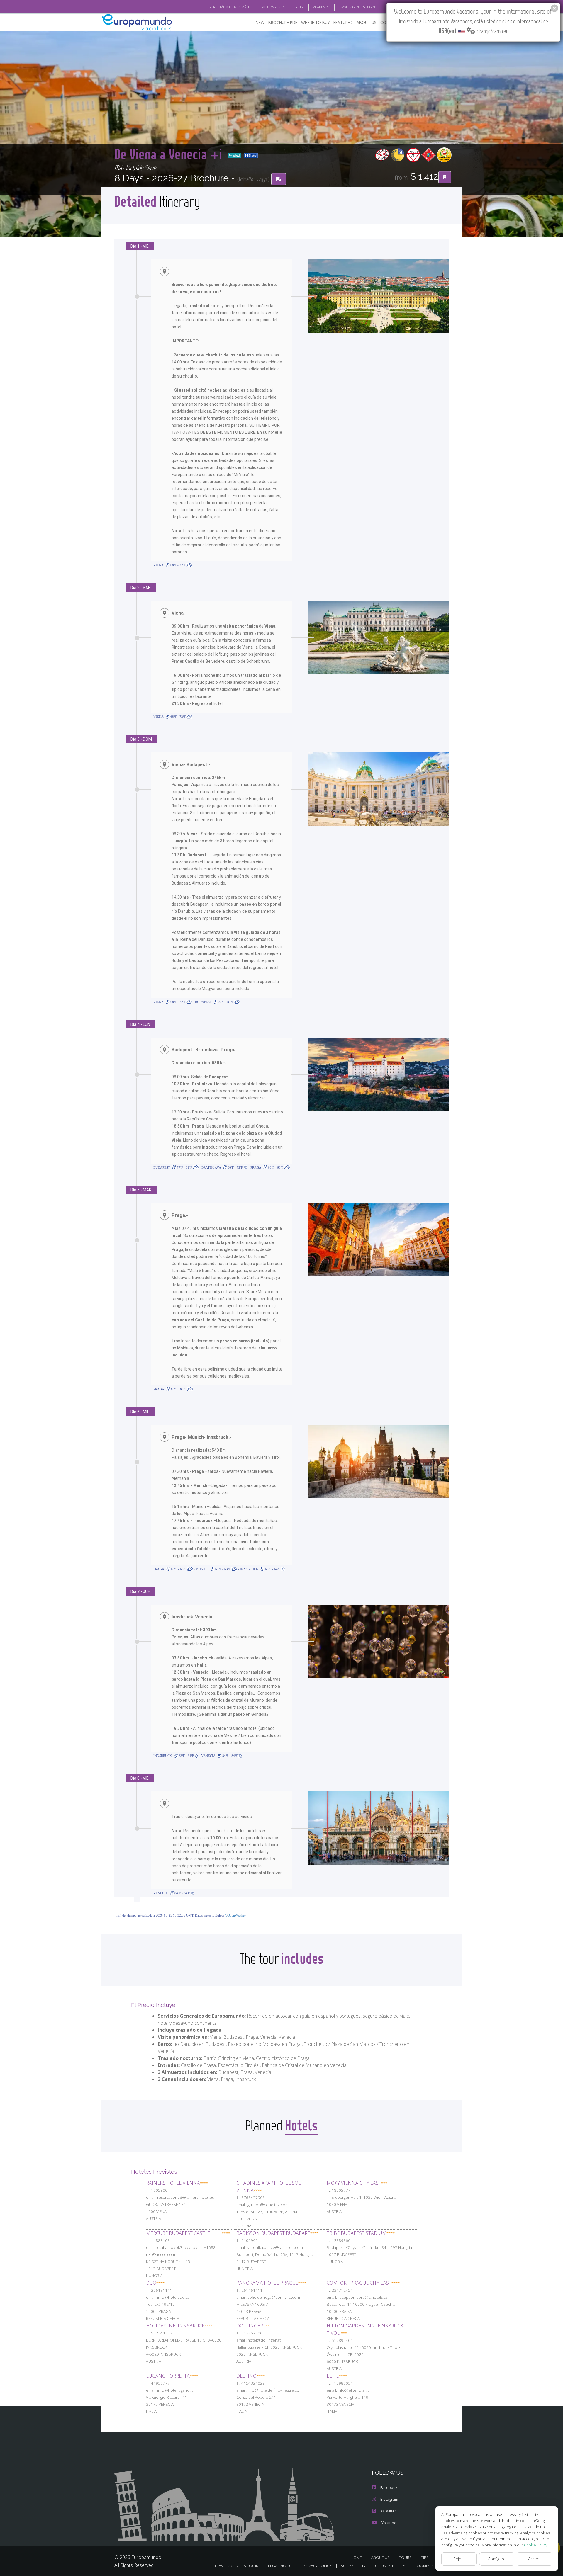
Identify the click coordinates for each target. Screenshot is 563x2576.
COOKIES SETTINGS (431, 2566)
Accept (535, 2559)
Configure (497, 2559)
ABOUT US (367, 22)
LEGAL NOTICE (281, 2566)
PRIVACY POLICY (317, 2566)
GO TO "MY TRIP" (273, 7)
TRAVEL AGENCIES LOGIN (357, 7)
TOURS (405, 2558)
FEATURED (343, 22)
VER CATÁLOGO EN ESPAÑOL (230, 7)
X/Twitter (388, 2511)
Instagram (389, 2499)
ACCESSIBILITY (353, 2566)
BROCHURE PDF (283, 22)
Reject (459, 2559)
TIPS (425, 2558)
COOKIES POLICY (390, 2566)
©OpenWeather (235, 1915)
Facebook (389, 2487)
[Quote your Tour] (445, 177)
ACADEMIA (321, 7)
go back (236, 155)
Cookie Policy (536, 2545)
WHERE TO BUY (315, 22)
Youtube (389, 2523)
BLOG (299, 7)
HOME (356, 2558)
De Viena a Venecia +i (170, 154)
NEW (260, 22)
